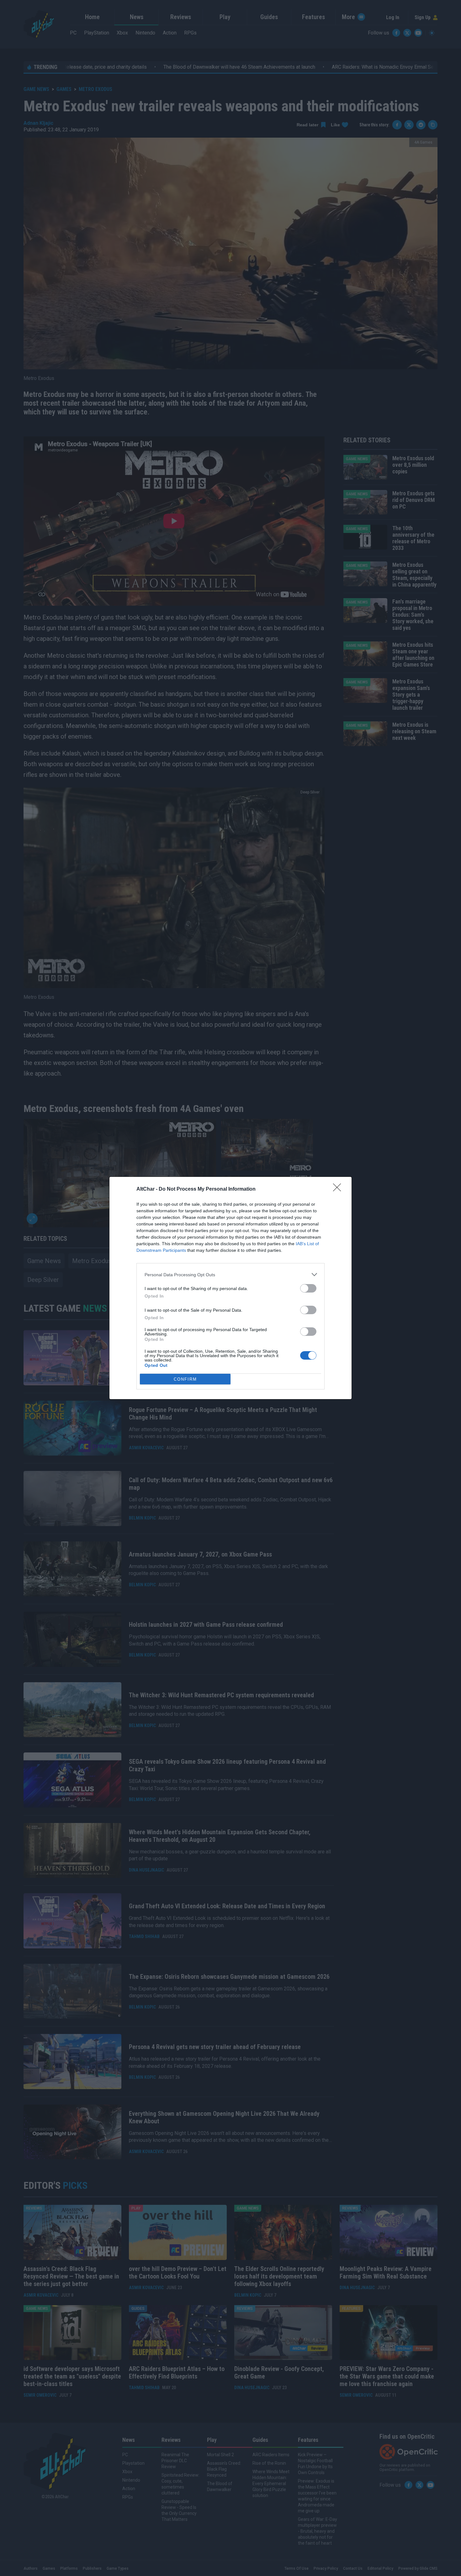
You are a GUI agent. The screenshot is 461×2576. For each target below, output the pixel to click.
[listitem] (230, 1275)
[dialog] (230, 1288)
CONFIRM (185, 1379)
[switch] (308, 1288)
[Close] (339, 1189)
